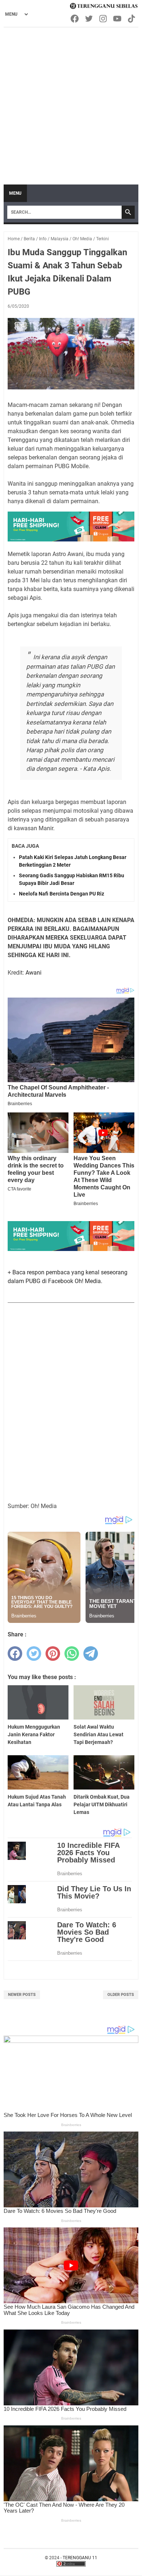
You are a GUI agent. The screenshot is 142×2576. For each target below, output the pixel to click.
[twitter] (34, 1654)
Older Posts (121, 1995)
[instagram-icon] (104, 19)
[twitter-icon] (89, 19)
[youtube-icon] (118, 19)
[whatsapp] (72, 1654)
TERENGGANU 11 (80, 2558)
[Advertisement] (71, 102)
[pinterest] (53, 1654)
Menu (15, 193)
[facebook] (15, 1654)
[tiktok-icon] (132, 19)
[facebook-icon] (75, 19)
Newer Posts (22, 1995)
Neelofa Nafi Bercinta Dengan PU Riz (62, 894)
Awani (33, 973)
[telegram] (91, 1654)
